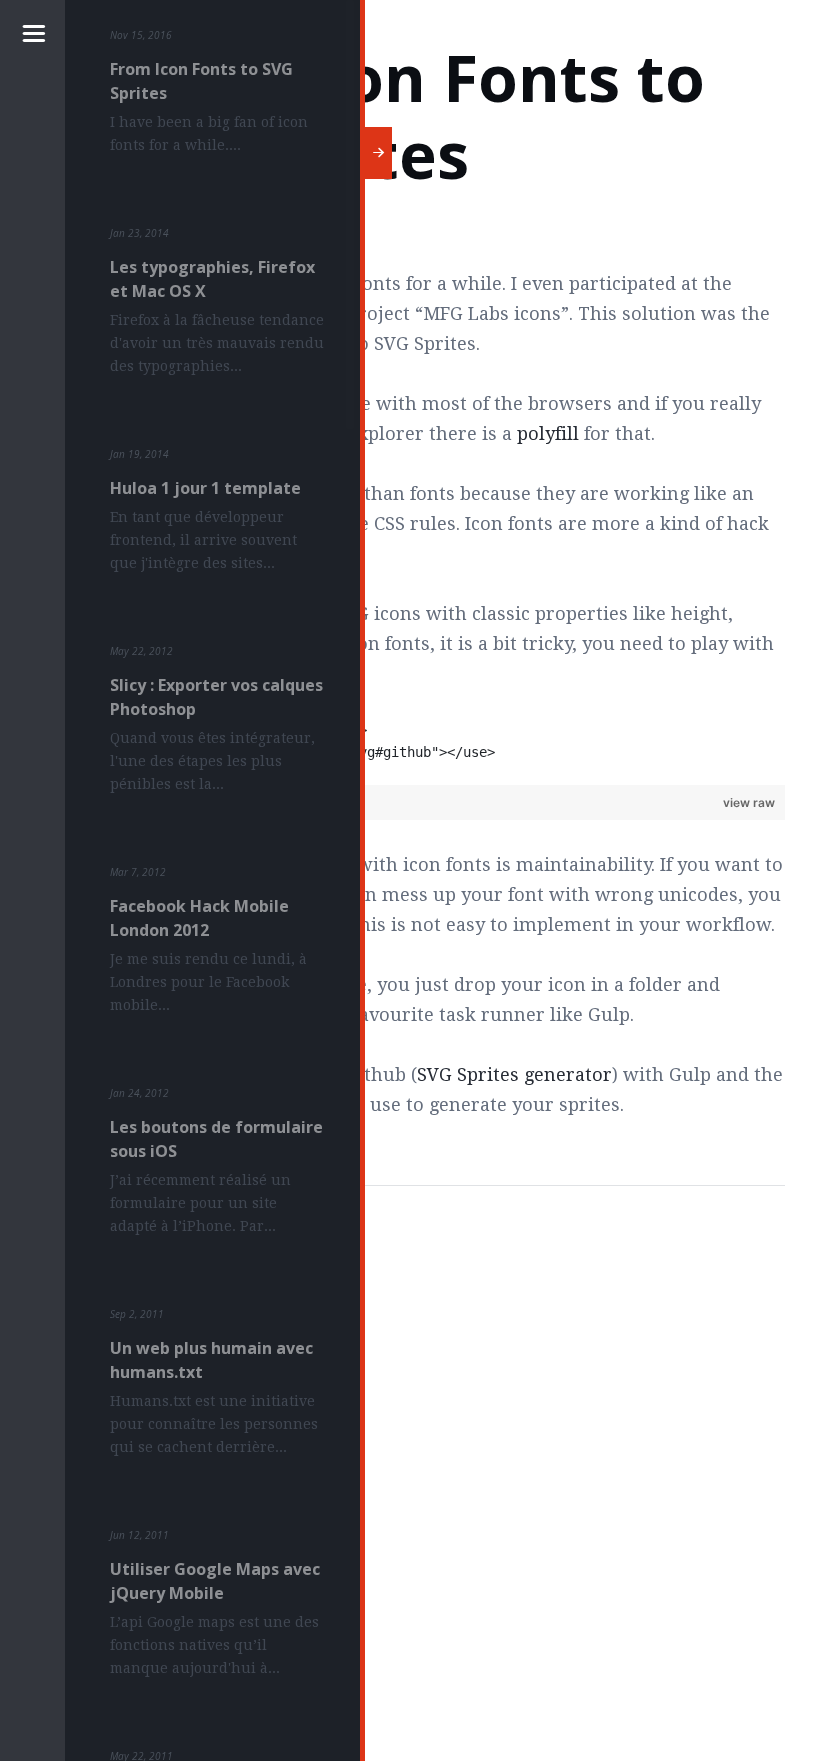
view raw (749, 802)
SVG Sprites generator (514, 1074)
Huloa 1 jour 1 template (205, 488)
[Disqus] (445, 1466)
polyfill (548, 433)
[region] (445, 752)
